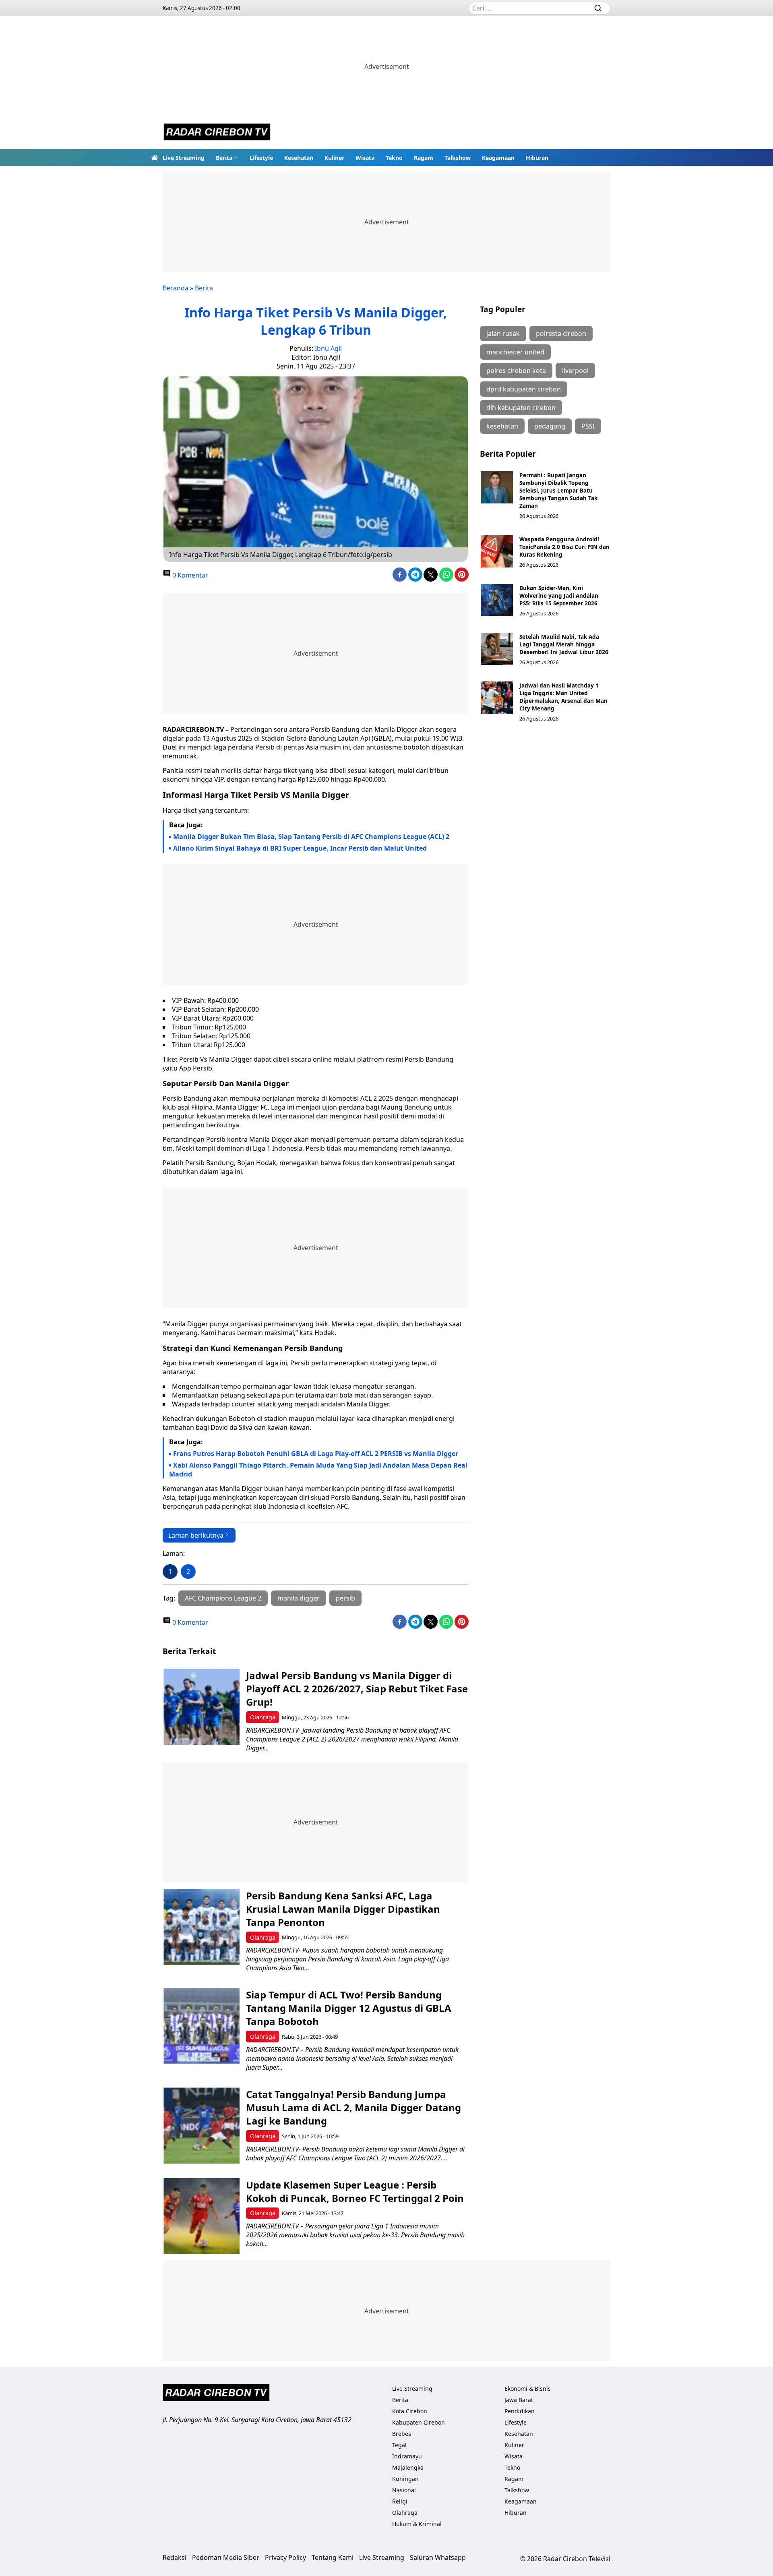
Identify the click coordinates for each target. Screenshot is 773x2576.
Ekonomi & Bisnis (528, 2389)
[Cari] (598, 8)
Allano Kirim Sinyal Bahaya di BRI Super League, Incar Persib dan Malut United (300, 848)
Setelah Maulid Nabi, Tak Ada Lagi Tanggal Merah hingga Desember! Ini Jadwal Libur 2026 (564, 644)
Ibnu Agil (328, 348)
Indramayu (407, 2456)
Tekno (394, 158)
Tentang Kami (333, 2557)
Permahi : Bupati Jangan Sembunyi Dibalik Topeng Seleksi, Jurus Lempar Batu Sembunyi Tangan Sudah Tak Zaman (558, 490)
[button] (227, 157)
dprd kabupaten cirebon (524, 389)
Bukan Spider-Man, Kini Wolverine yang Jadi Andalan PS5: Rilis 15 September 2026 (559, 595)
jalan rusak (503, 333)
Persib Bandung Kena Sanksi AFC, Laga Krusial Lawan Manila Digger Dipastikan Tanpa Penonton (343, 1909)
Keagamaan (498, 158)
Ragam (424, 158)
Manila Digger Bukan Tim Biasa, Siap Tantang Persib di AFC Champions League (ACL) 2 (311, 837)
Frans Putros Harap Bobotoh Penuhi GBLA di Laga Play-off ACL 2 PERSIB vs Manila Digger (316, 1454)
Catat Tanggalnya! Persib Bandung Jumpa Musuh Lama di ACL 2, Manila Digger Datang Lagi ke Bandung (353, 2107)
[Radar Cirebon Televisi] (217, 133)
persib (345, 1598)
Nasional (404, 2490)
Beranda (176, 288)
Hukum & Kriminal (417, 2524)
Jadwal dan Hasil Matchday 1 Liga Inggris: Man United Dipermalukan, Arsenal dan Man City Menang (563, 697)
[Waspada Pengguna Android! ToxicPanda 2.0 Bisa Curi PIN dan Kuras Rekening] (497, 551)
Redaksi (175, 2557)
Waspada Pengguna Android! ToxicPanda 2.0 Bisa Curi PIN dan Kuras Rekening (564, 547)
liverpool (575, 371)
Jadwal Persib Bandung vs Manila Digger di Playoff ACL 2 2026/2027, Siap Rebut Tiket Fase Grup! (357, 1689)
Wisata (365, 158)
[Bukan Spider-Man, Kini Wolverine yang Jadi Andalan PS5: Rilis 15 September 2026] (497, 600)
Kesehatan (299, 158)
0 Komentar (189, 575)
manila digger (299, 1598)
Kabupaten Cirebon (419, 2422)
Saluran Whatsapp (438, 2557)
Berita (224, 158)
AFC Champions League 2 (223, 1598)
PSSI (588, 426)
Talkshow (458, 158)
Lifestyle (261, 158)
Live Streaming (184, 158)
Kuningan (405, 2479)
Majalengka (408, 2467)
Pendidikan (520, 2411)
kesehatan (502, 426)
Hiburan (537, 158)
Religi (400, 2501)
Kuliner (334, 158)
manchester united (515, 352)
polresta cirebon (561, 333)
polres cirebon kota (516, 371)
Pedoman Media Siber (226, 2557)
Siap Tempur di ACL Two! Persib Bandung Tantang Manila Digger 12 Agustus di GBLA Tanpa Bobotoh (349, 2008)
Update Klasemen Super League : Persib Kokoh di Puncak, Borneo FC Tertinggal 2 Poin (355, 2191)
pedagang (550, 426)
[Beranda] (155, 157)
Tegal (399, 2445)
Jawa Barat (519, 2400)
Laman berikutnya (196, 1535)
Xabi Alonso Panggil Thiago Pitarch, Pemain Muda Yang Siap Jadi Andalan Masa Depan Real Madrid (318, 1470)
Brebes (402, 2434)
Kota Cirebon (410, 2411)
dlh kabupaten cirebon (521, 408)
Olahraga (263, 1717)
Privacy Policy (285, 2557)
